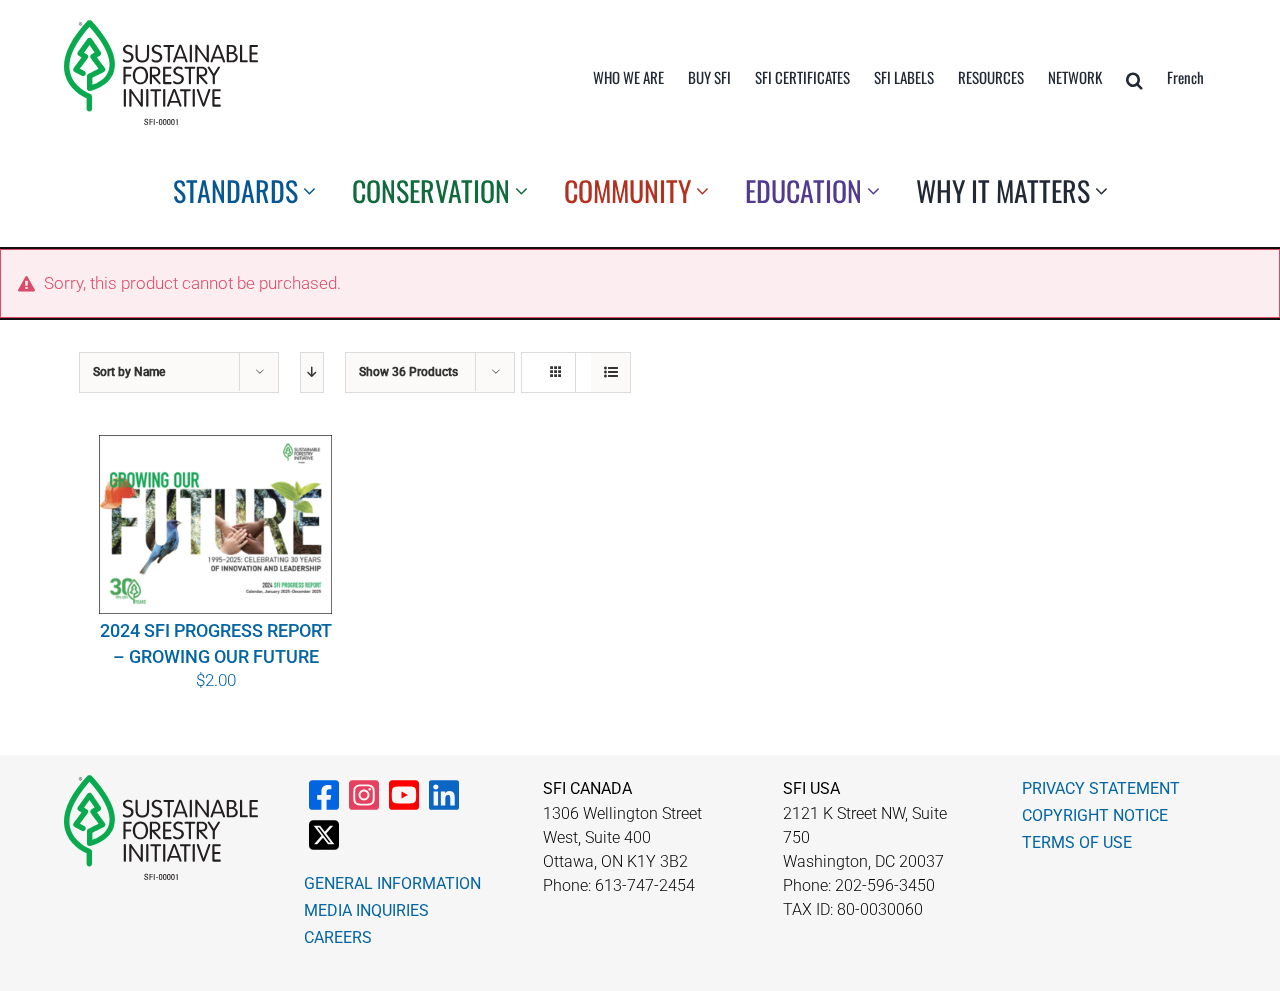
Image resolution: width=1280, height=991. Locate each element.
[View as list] (610, 372)
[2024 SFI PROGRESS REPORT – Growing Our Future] (215, 524)
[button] (1134, 80)
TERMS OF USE (1077, 842)
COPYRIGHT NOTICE (1095, 815)
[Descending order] (312, 372)
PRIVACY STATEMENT (1101, 788)
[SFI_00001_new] (161, 28)
